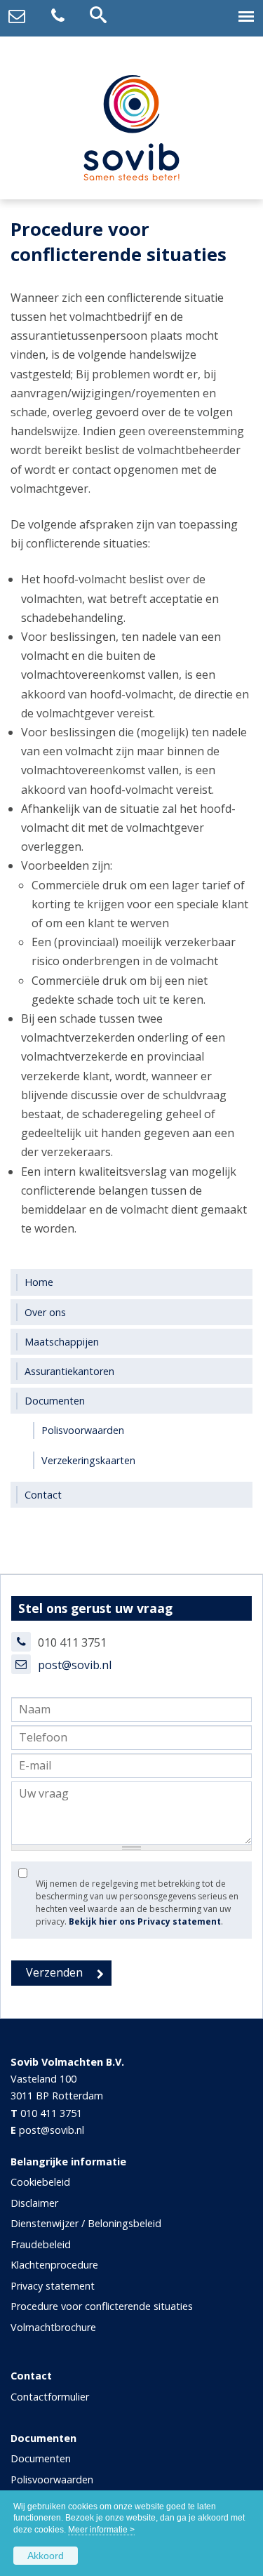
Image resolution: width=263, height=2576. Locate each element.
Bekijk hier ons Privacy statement (145, 1921)
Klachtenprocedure (54, 2265)
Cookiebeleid (40, 2182)
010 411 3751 (51, 2113)
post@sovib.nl (75, 1665)
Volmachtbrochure (53, 2327)
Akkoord (46, 2556)
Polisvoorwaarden (52, 2479)
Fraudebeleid (41, 2244)
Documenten (41, 2458)
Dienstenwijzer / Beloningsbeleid (86, 2223)
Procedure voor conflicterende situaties (102, 2306)
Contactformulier (50, 2397)
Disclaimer (34, 2203)
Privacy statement (53, 2286)
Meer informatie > (101, 2530)
